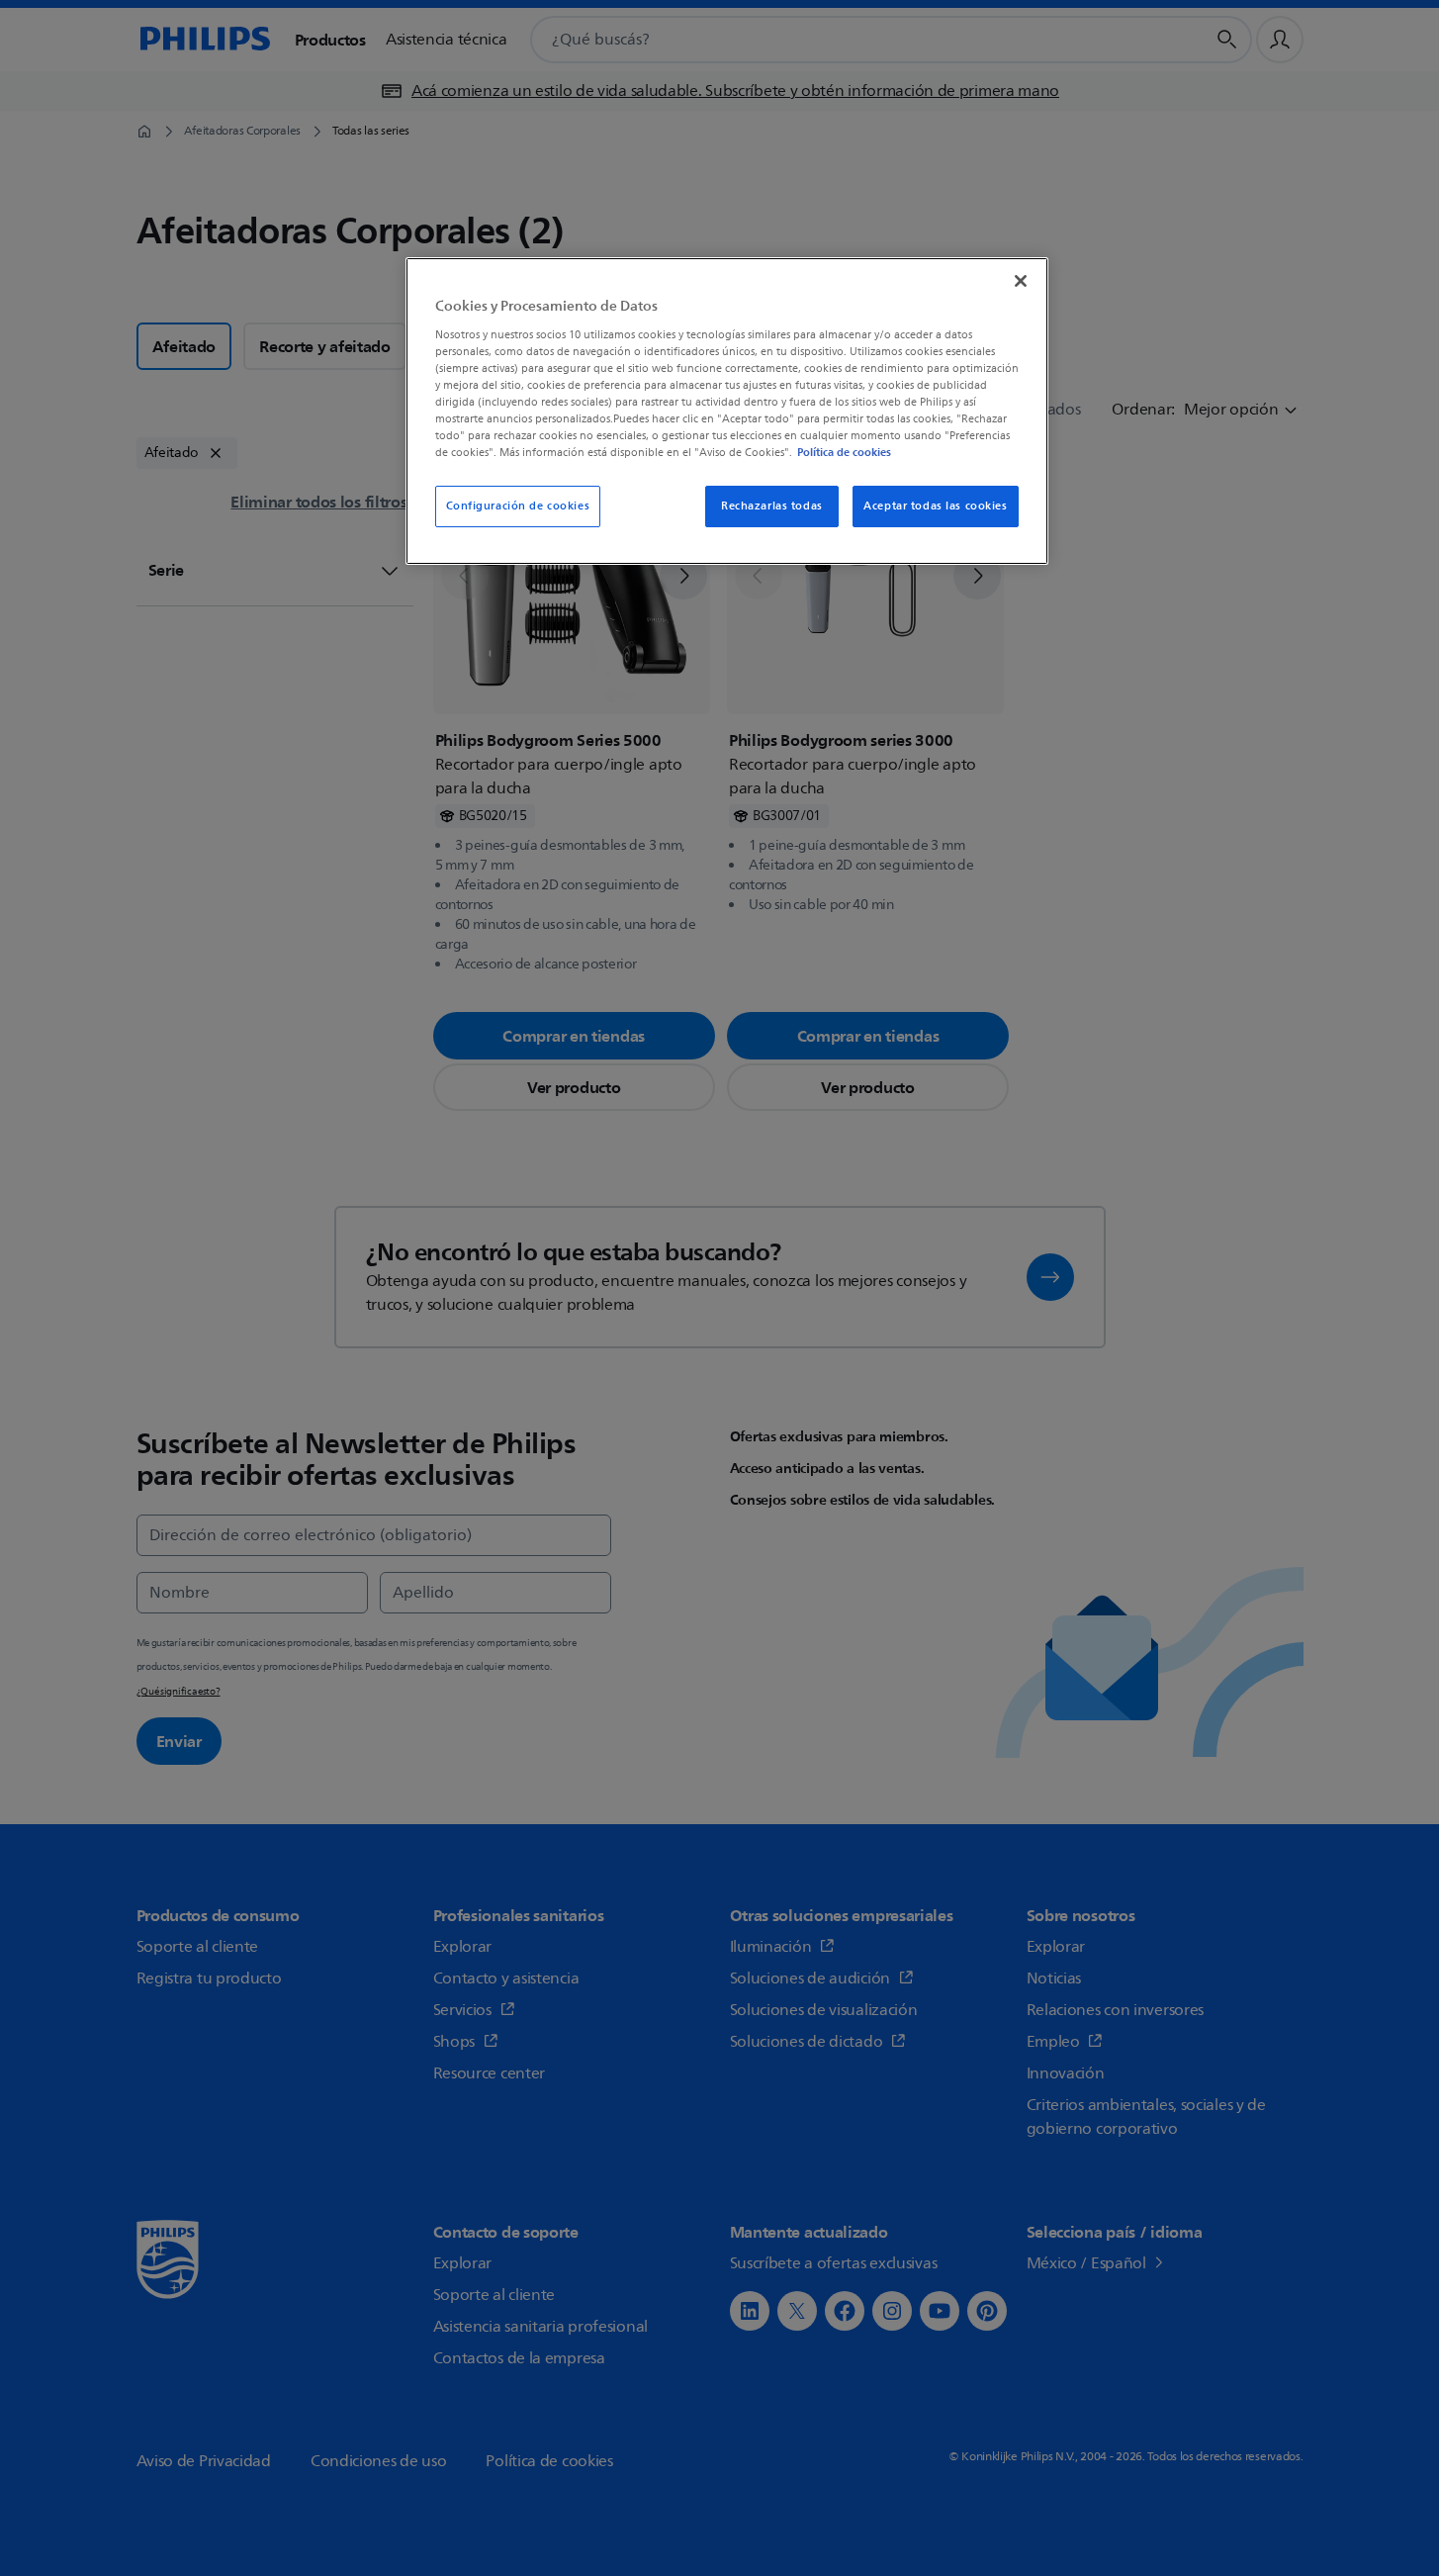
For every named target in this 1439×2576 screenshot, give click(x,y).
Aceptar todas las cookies (935, 506)
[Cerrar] (1021, 281)
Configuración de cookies (518, 506)
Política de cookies (844, 452)
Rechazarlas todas (772, 506)
